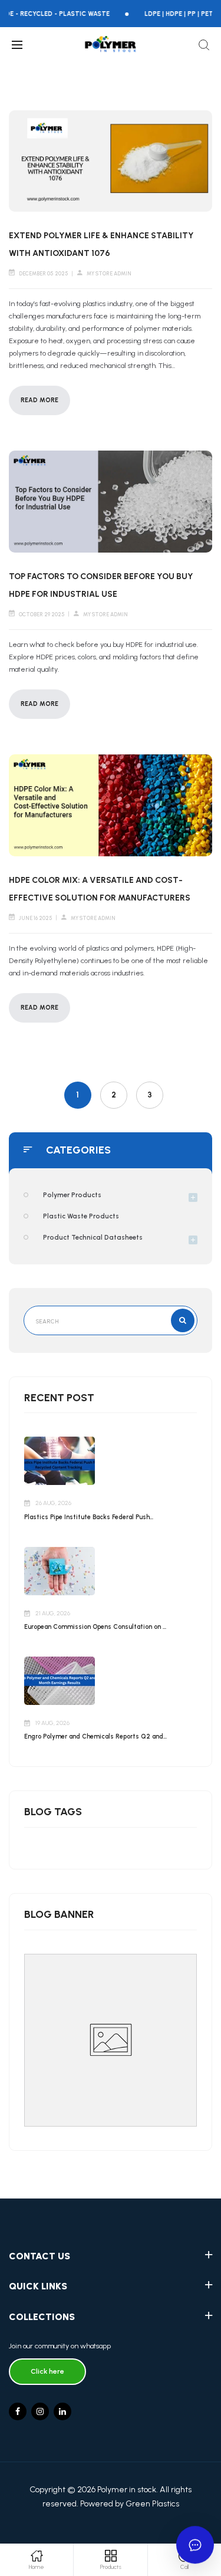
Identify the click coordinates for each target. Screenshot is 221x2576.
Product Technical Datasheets (93, 1237)
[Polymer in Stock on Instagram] (40, 2411)
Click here (47, 2371)
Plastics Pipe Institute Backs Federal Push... (89, 1517)
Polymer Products (72, 1195)
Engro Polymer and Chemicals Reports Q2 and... (95, 1736)
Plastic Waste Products (81, 1216)
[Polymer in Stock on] (62, 2411)
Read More (39, 400)
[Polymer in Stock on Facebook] (18, 2411)
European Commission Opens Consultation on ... (95, 1627)
